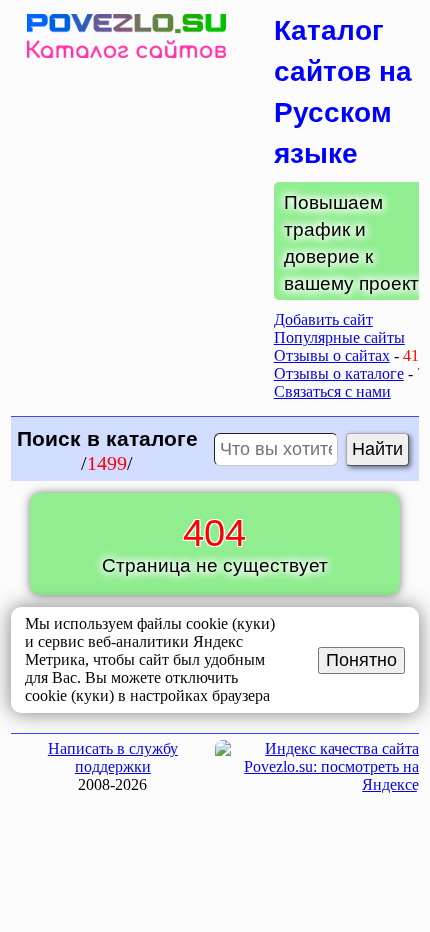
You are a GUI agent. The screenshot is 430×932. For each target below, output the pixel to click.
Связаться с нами (332, 391)
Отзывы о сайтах (332, 355)
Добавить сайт (323, 319)
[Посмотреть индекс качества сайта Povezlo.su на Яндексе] (317, 784)
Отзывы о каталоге (339, 373)
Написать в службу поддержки (113, 757)
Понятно (361, 660)
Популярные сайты (339, 337)
